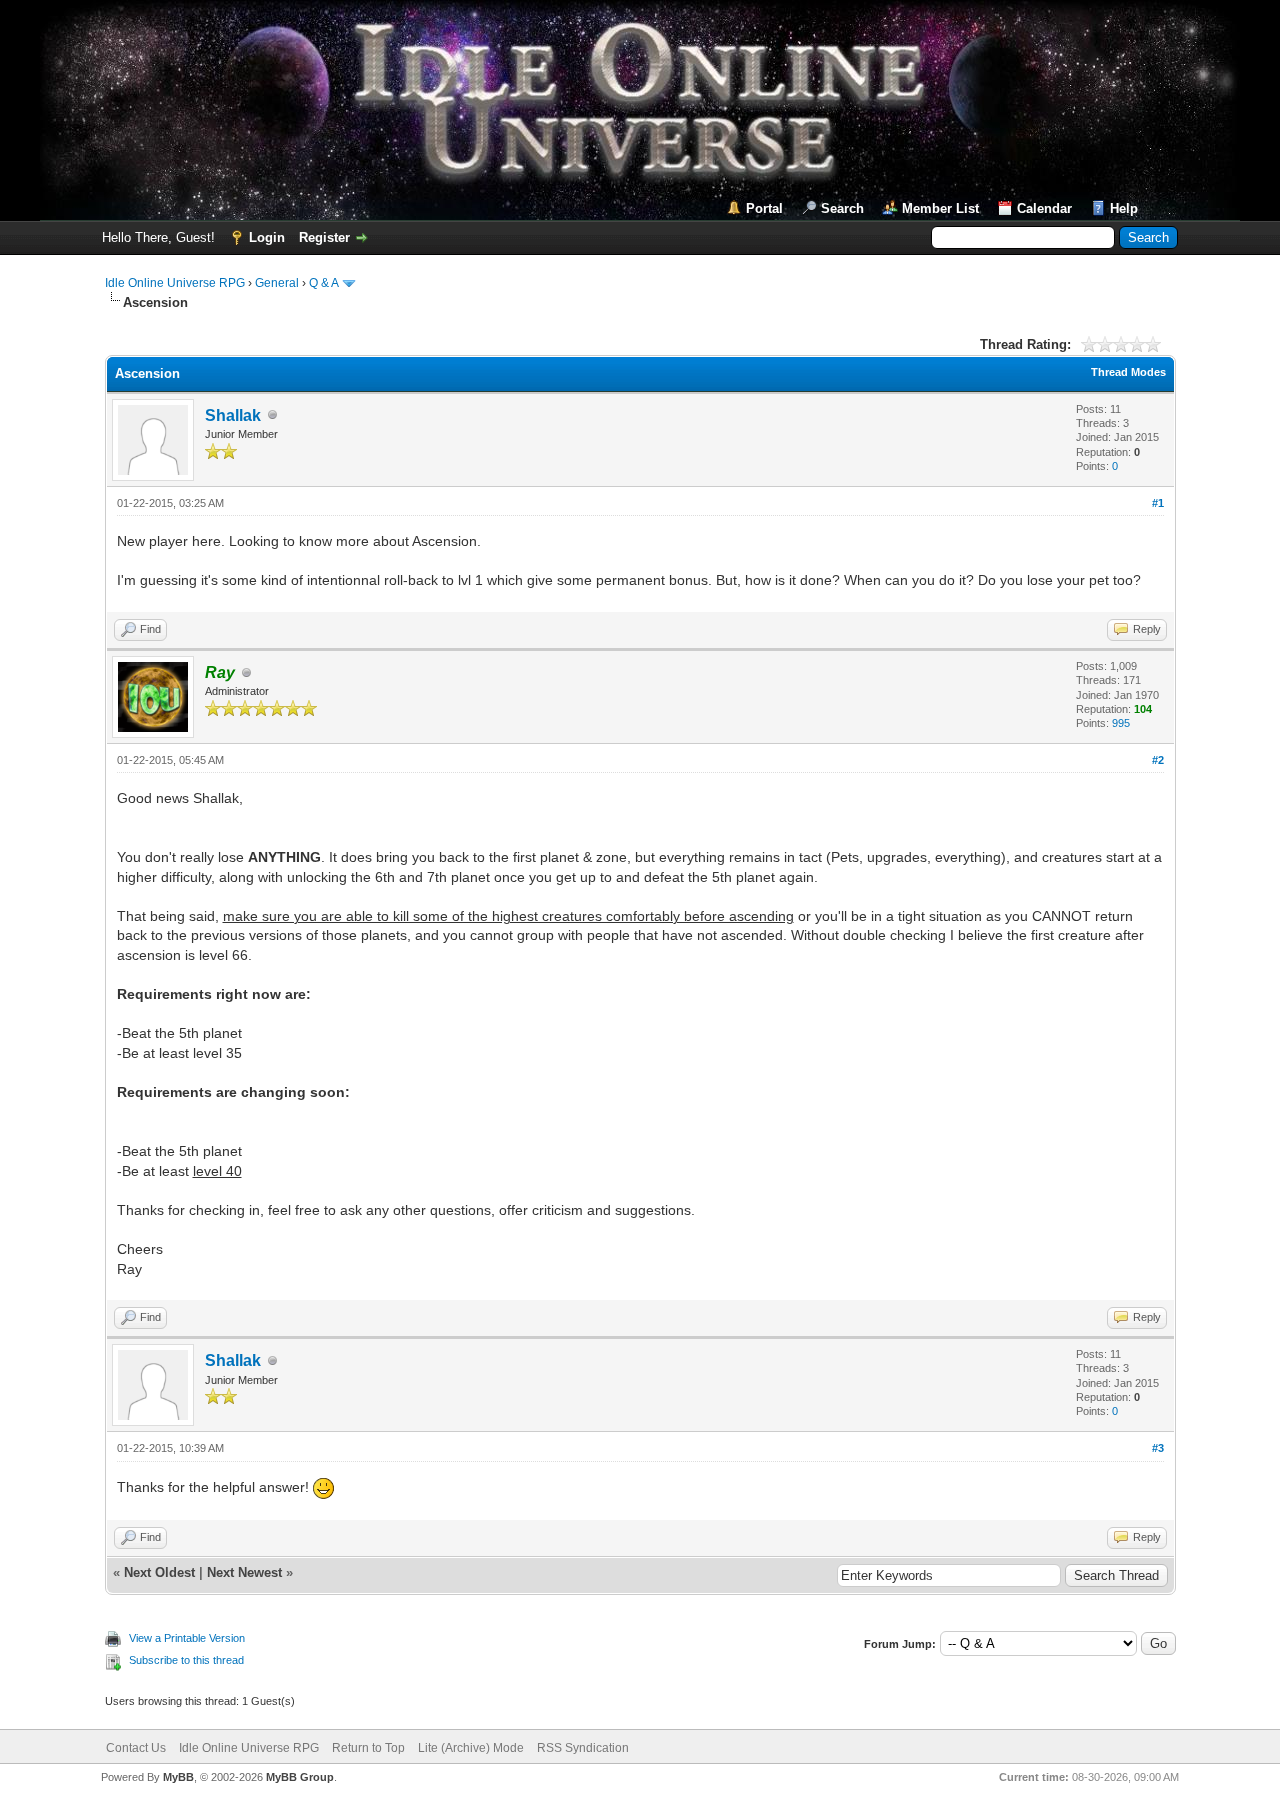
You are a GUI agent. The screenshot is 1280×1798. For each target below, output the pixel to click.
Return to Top (368, 1748)
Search (842, 208)
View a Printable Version (187, 1638)
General (277, 283)
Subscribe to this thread (186, 1660)
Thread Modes (1128, 372)
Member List (940, 208)
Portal (764, 208)
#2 (1158, 760)
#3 (1158, 1448)
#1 (1158, 503)
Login (267, 237)
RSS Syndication (583, 1748)
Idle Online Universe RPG (175, 283)
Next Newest (244, 1572)
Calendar (1044, 208)
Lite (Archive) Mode (471, 1748)
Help (1124, 208)
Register (324, 237)
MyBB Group (300, 1777)
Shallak (233, 415)
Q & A (323, 283)
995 (1121, 723)
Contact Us (136, 1748)
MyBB (178, 1777)
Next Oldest (159, 1572)
